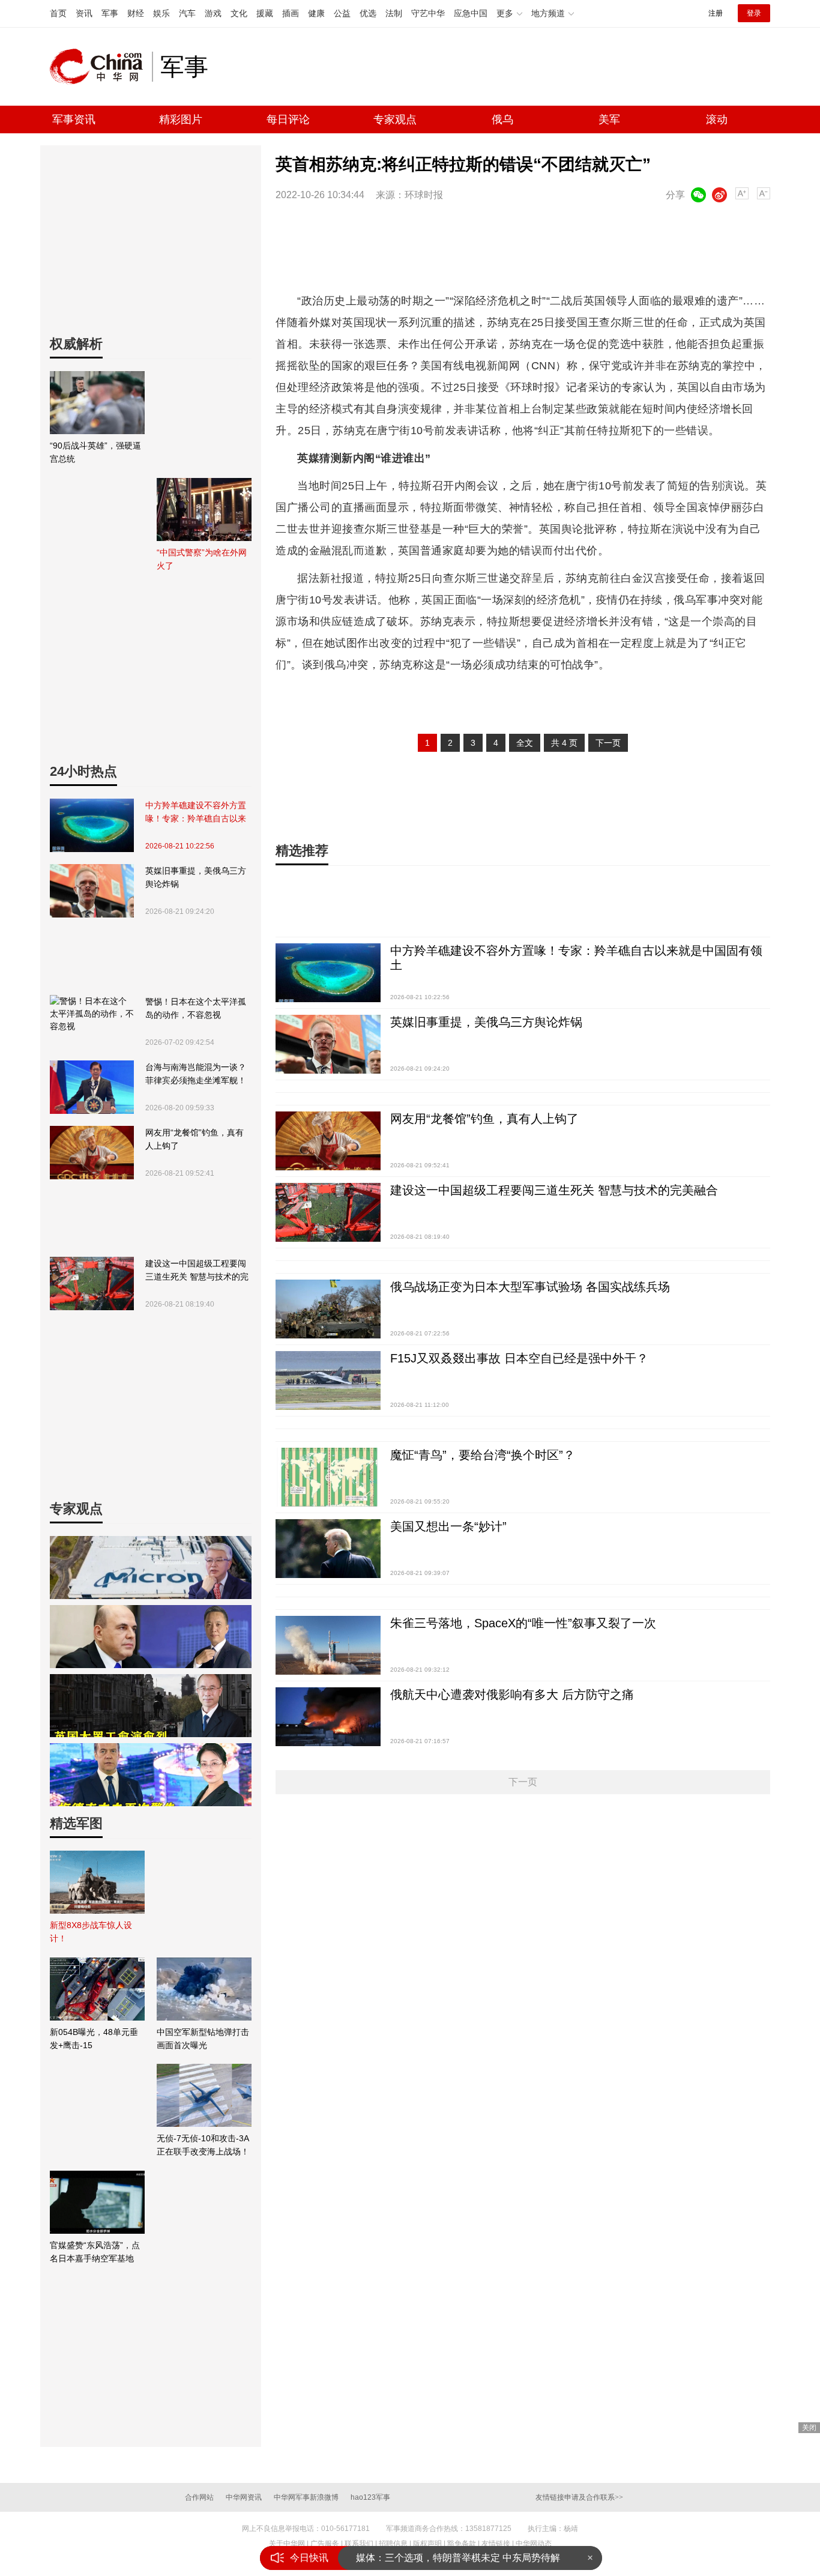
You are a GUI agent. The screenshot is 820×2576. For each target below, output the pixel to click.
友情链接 (496, 2544)
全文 (525, 743)
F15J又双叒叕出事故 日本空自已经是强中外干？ (519, 1358)
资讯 (84, 13)
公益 (342, 13)
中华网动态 (534, 2544)
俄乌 (502, 119)
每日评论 (288, 119)
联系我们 (359, 2544)
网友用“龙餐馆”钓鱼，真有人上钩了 (194, 1139)
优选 (368, 13)
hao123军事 (370, 2497)
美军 (609, 119)
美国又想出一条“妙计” (448, 1526)
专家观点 (395, 119)
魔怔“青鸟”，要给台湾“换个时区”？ (483, 1455)
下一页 (608, 743)
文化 (239, 13)
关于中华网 (287, 2544)
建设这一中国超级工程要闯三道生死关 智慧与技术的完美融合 (197, 1271)
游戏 (213, 13)
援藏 (265, 13)
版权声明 (427, 2544)
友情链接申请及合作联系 (579, 2497)
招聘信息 (393, 2544)
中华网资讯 (244, 2497)
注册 (716, 13)
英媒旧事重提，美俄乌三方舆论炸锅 (196, 877)
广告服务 (325, 2544)
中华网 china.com (101, 67)
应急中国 (471, 13)
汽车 (187, 13)
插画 (291, 13)
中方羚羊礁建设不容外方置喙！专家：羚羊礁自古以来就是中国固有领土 (196, 813)
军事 (110, 13)
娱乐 (161, 13)
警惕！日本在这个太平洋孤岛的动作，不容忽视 (196, 1008)
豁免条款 (462, 2544)
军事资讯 (74, 119)
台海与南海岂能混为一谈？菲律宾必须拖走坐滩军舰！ (196, 1074)
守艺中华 (428, 13)
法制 (394, 13)
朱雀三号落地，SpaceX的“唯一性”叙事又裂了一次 (523, 1623)
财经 (136, 13)
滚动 (717, 119)
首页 (58, 13)
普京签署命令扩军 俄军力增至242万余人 (442, 2558)
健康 (316, 13)
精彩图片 (181, 119)
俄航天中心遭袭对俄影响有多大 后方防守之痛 (512, 1695)
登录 (754, 13)
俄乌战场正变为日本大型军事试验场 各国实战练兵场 (530, 1287)
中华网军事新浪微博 (306, 2497)
